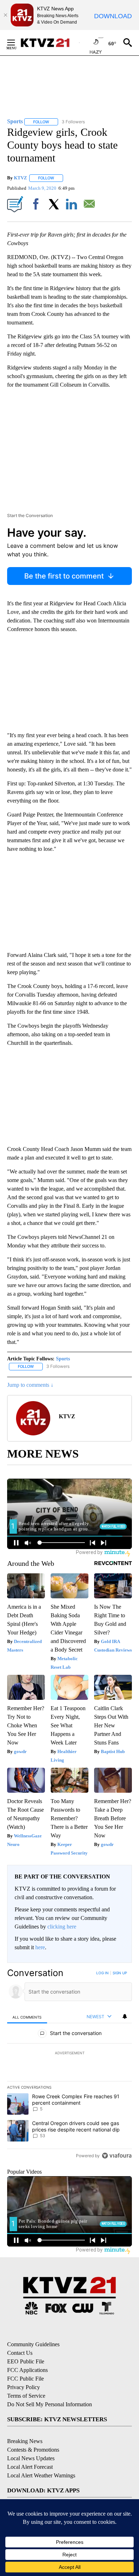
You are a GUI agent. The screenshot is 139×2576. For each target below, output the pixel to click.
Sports (63, 1359)
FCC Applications (27, 2370)
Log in (102, 1973)
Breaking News (25, 2441)
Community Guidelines (33, 2344)
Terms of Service (26, 2396)
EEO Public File (26, 2361)
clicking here (62, 1927)
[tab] (27, 2017)
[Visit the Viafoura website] (117, 2156)
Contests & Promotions (33, 2450)
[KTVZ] (50, 43)
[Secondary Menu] (16, 43)
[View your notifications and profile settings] (125, 2016)
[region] (69, 2066)
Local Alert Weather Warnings (41, 2475)
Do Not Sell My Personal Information (50, 2404)
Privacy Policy (24, 2387)
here (40, 1947)
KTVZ (20, 178)
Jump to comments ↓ (30, 1385)
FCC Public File (25, 2379)
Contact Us (20, 2353)
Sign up (120, 1973)
